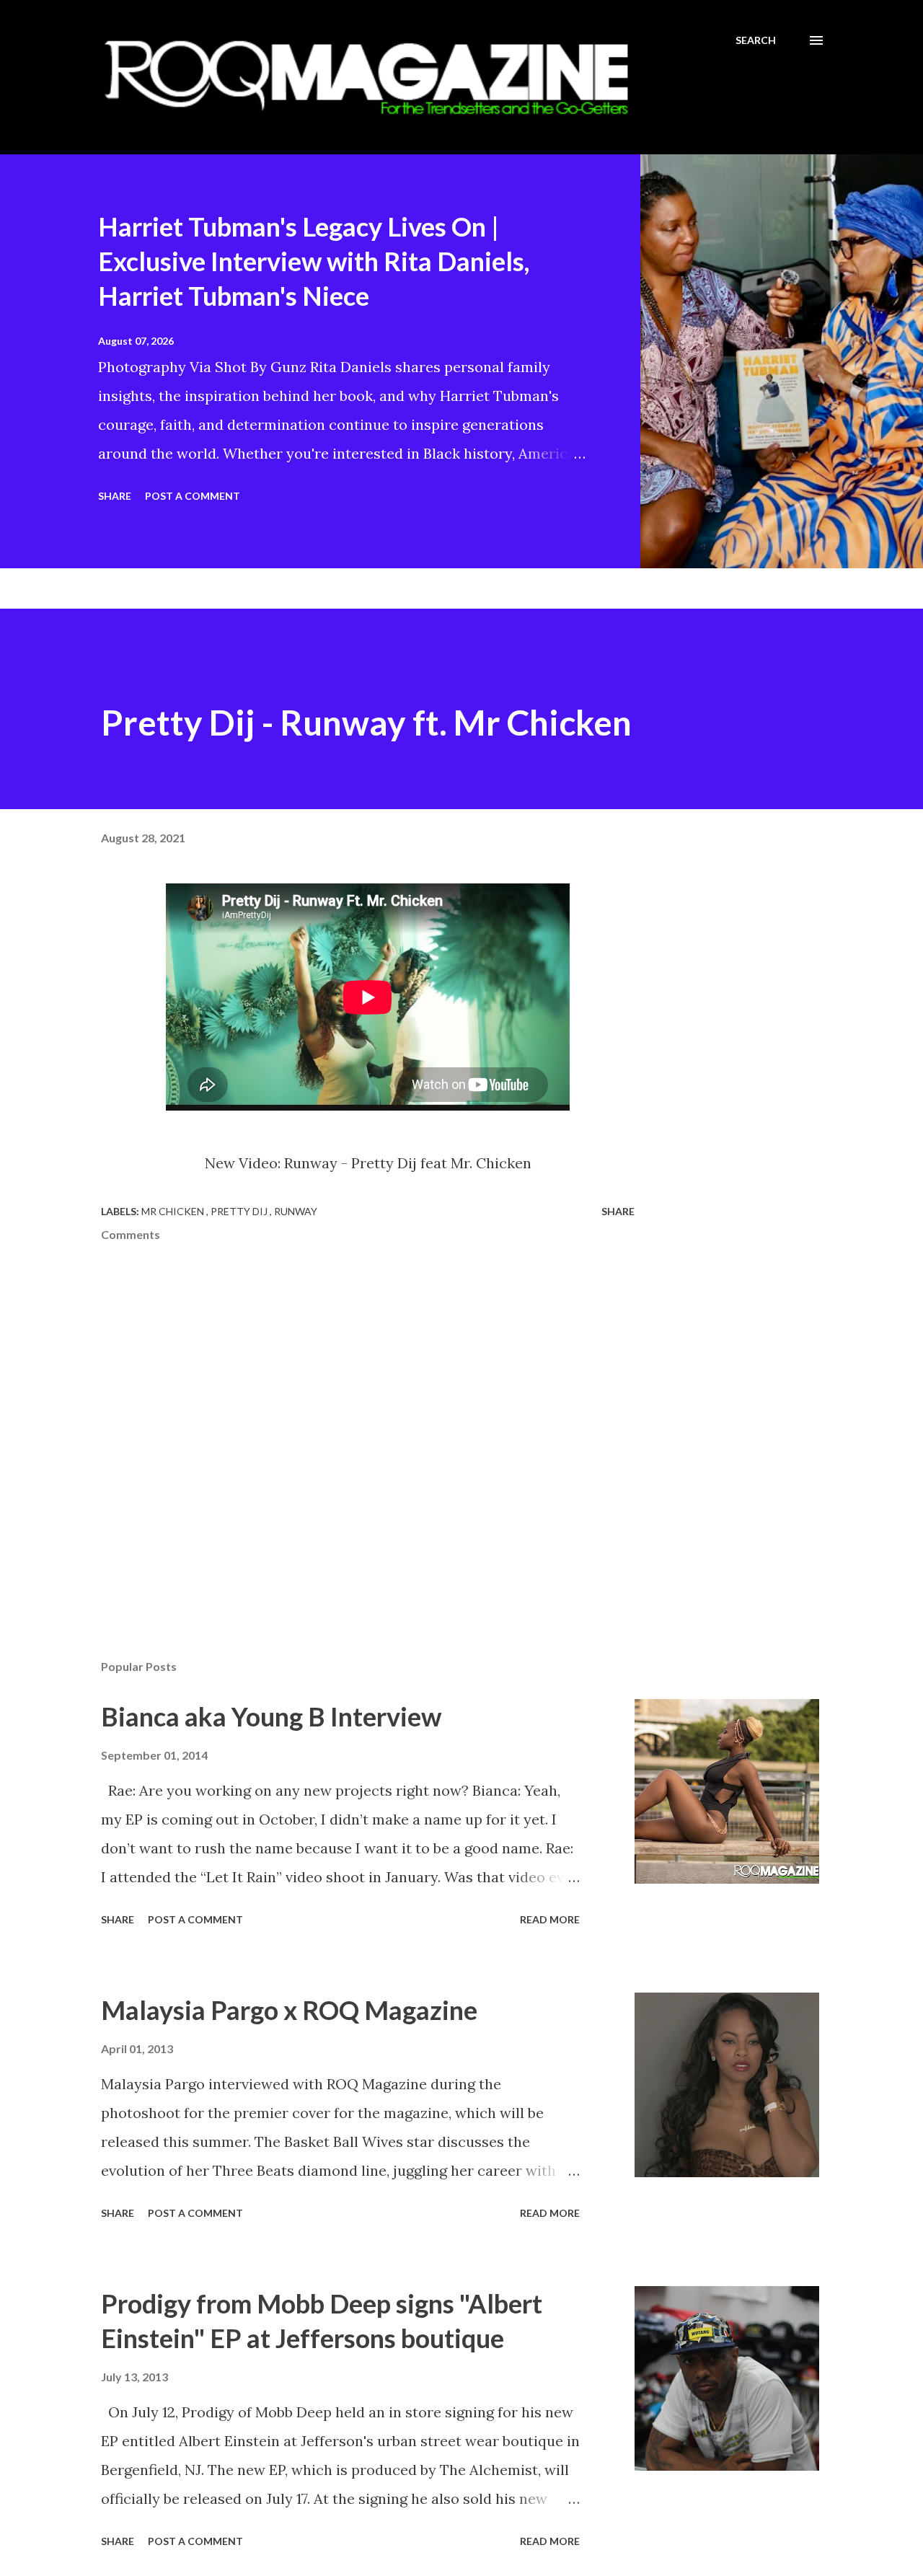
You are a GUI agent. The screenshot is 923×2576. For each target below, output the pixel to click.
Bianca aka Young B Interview (271, 1716)
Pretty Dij (240, 1211)
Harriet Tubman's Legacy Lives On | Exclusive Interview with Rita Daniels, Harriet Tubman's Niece (314, 261)
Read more (550, 1919)
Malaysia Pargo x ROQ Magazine (289, 2010)
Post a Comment (193, 496)
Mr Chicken (174, 1211)
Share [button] (115, 496)
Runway (296, 1211)
